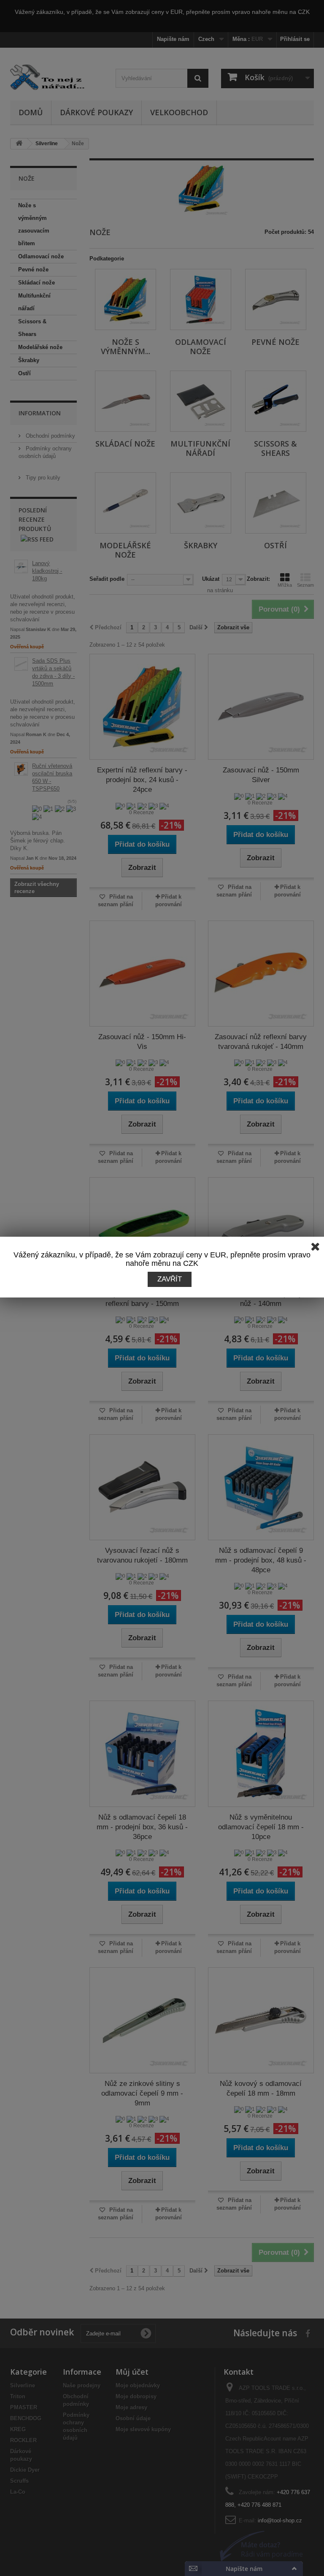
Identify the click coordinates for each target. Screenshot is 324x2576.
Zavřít (170, 1279)
